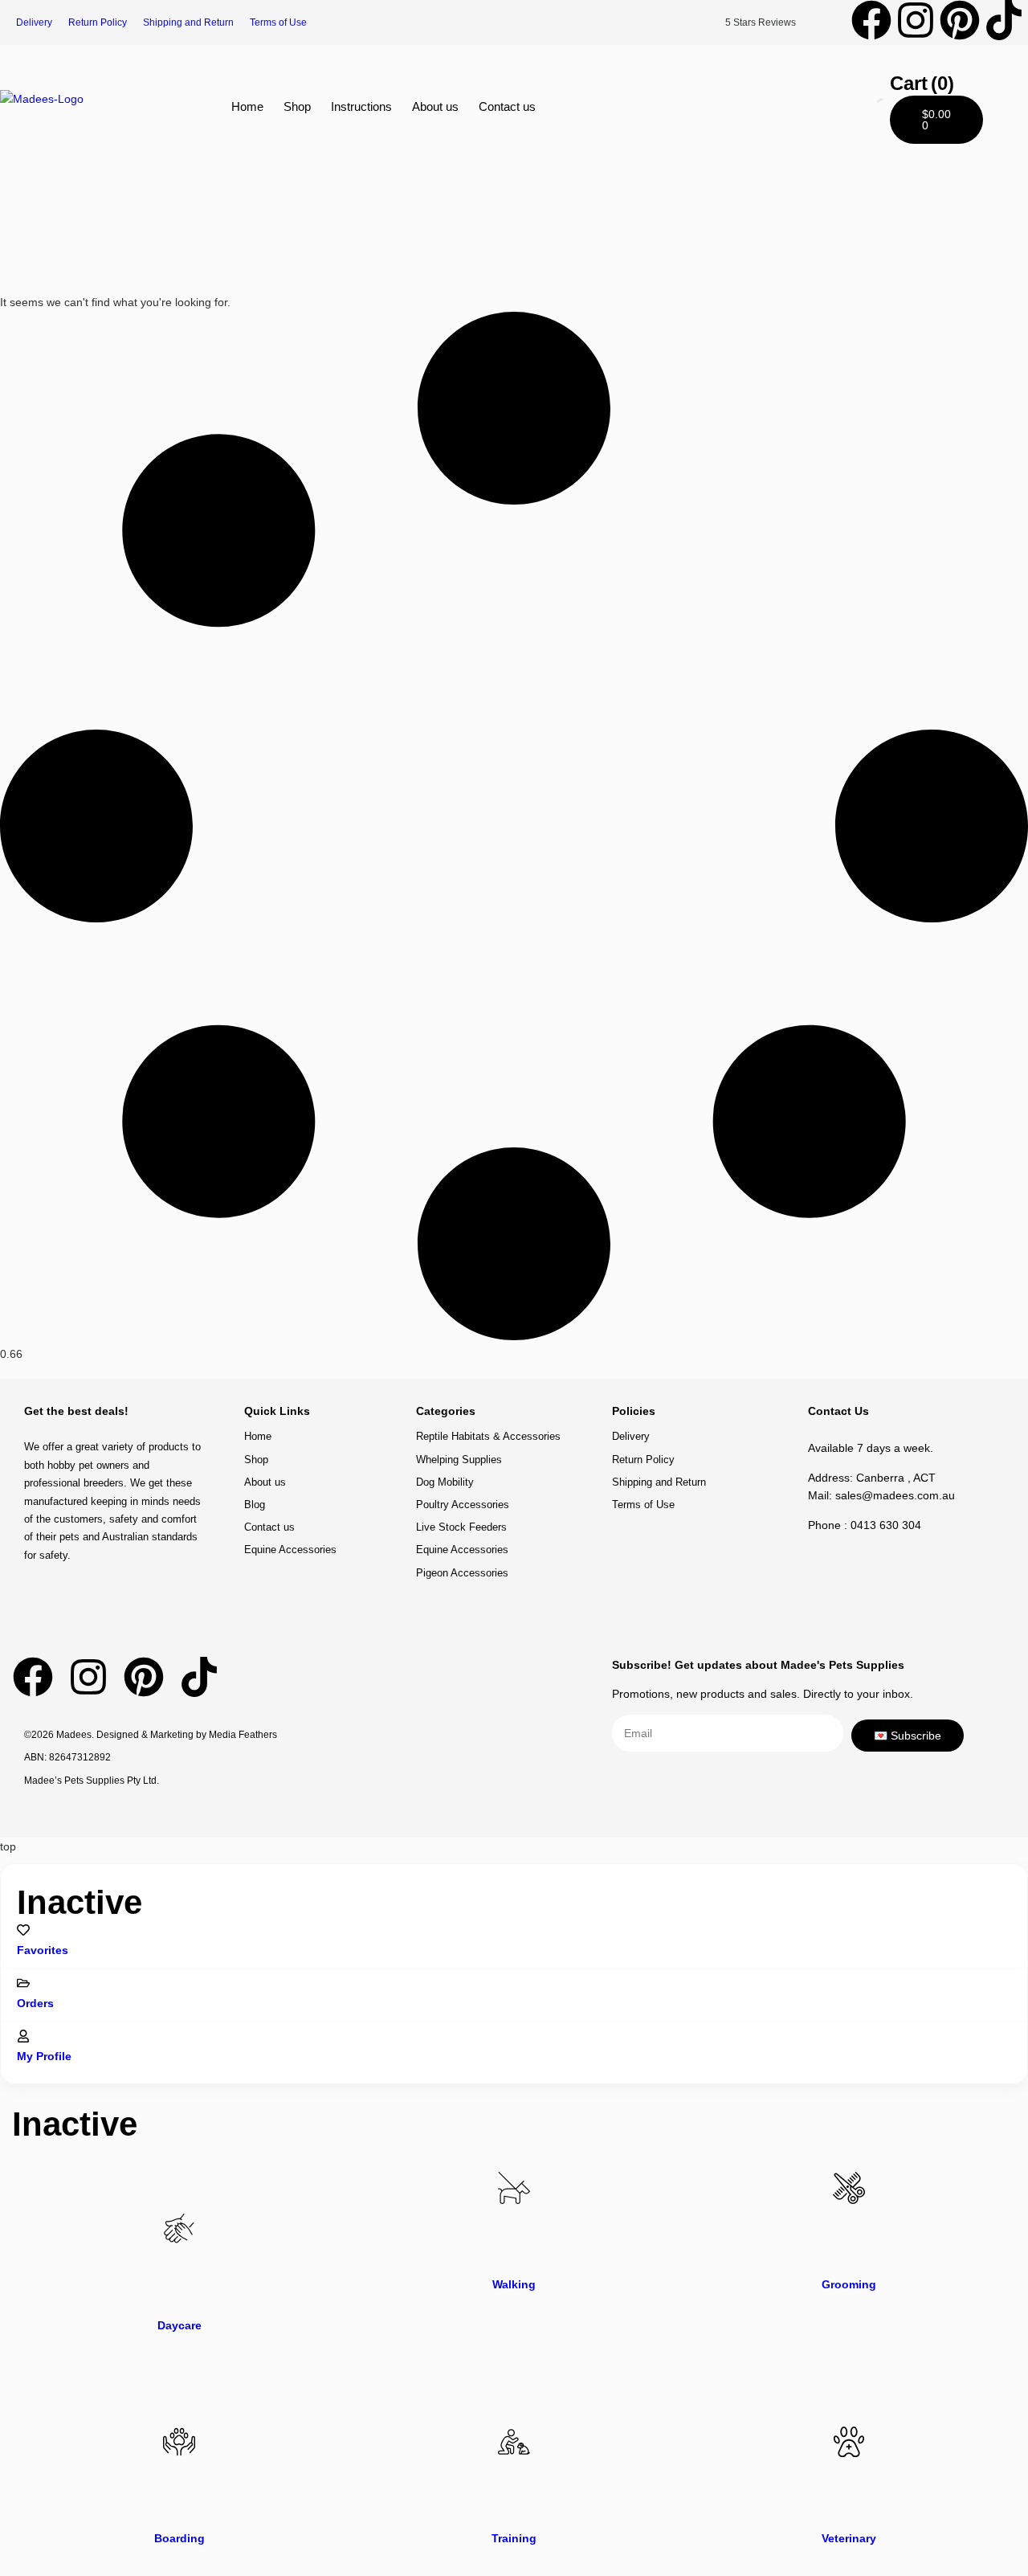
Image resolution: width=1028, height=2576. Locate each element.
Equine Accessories (290, 1550)
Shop (297, 106)
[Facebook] (871, 20)
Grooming (849, 2284)
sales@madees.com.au (895, 1495)
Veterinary (849, 2538)
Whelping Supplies (459, 1460)
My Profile (44, 2056)
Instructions (361, 106)
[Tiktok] (1004, 20)
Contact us (507, 106)
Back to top (960, 1374)
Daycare (179, 2325)
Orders (35, 2003)
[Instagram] (916, 20)
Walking (514, 2284)
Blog (255, 1505)
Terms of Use (278, 22)
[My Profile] (23, 2036)
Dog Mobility (445, 1482)
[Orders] (23, 1983)
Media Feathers (243, 1735)
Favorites (43, 1950)
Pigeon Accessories (462, 1573)
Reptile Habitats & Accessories (488, 1436)
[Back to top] (961, 1360)
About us (435, 106)
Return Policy (98, 22)
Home (247, 106)
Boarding (179, 2538)
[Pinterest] (960, 20)
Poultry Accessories (463, 1505)
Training (514, 2538)
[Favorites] (23, 1930)
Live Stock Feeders (461, 1527)
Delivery (34, 22)
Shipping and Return (188, 22)
